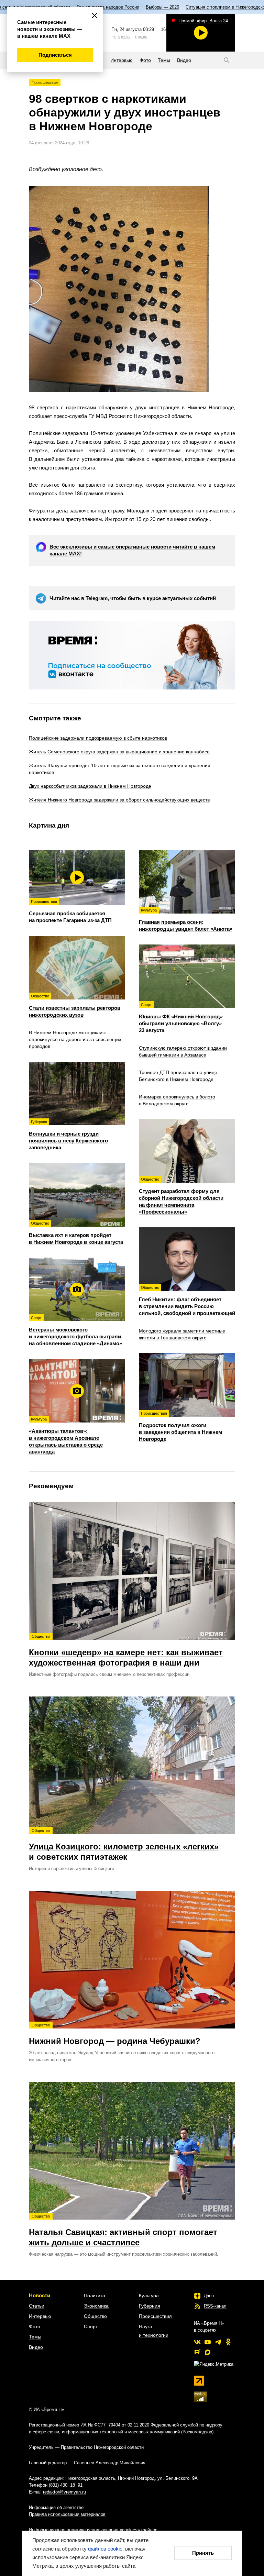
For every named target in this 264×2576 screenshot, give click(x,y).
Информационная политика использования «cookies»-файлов (93, 2530)
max (208, 2352)
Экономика (96, 2306)
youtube (208, 2342)
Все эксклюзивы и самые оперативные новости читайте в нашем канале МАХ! (132, 550)
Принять (203, 2553)
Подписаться (55, 55)
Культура (149, 2296)
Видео (36, 2347)
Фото (35, 2326)
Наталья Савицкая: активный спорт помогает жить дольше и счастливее (123, 2231)
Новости (40, 2295)
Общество (95, 2316)
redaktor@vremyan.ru (64, 2492)
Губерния (150, 2306)
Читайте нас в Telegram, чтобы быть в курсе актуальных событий (133, 598)
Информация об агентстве (56, 2507)
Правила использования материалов (67, 2514)
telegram (218, 2342)
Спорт (91, 2326)
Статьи (37, 2306)
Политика (95, 2296)
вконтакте (197, 2342)
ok (228, 2342)
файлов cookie (105, 2549)
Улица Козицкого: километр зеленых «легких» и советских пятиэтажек (124, 1845)
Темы (35, 2337)
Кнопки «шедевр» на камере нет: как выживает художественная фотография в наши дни (126, 1651)
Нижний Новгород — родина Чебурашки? (115, 2034)
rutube (197, 2352)
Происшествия (45, 82)
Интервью (40, 2316)
